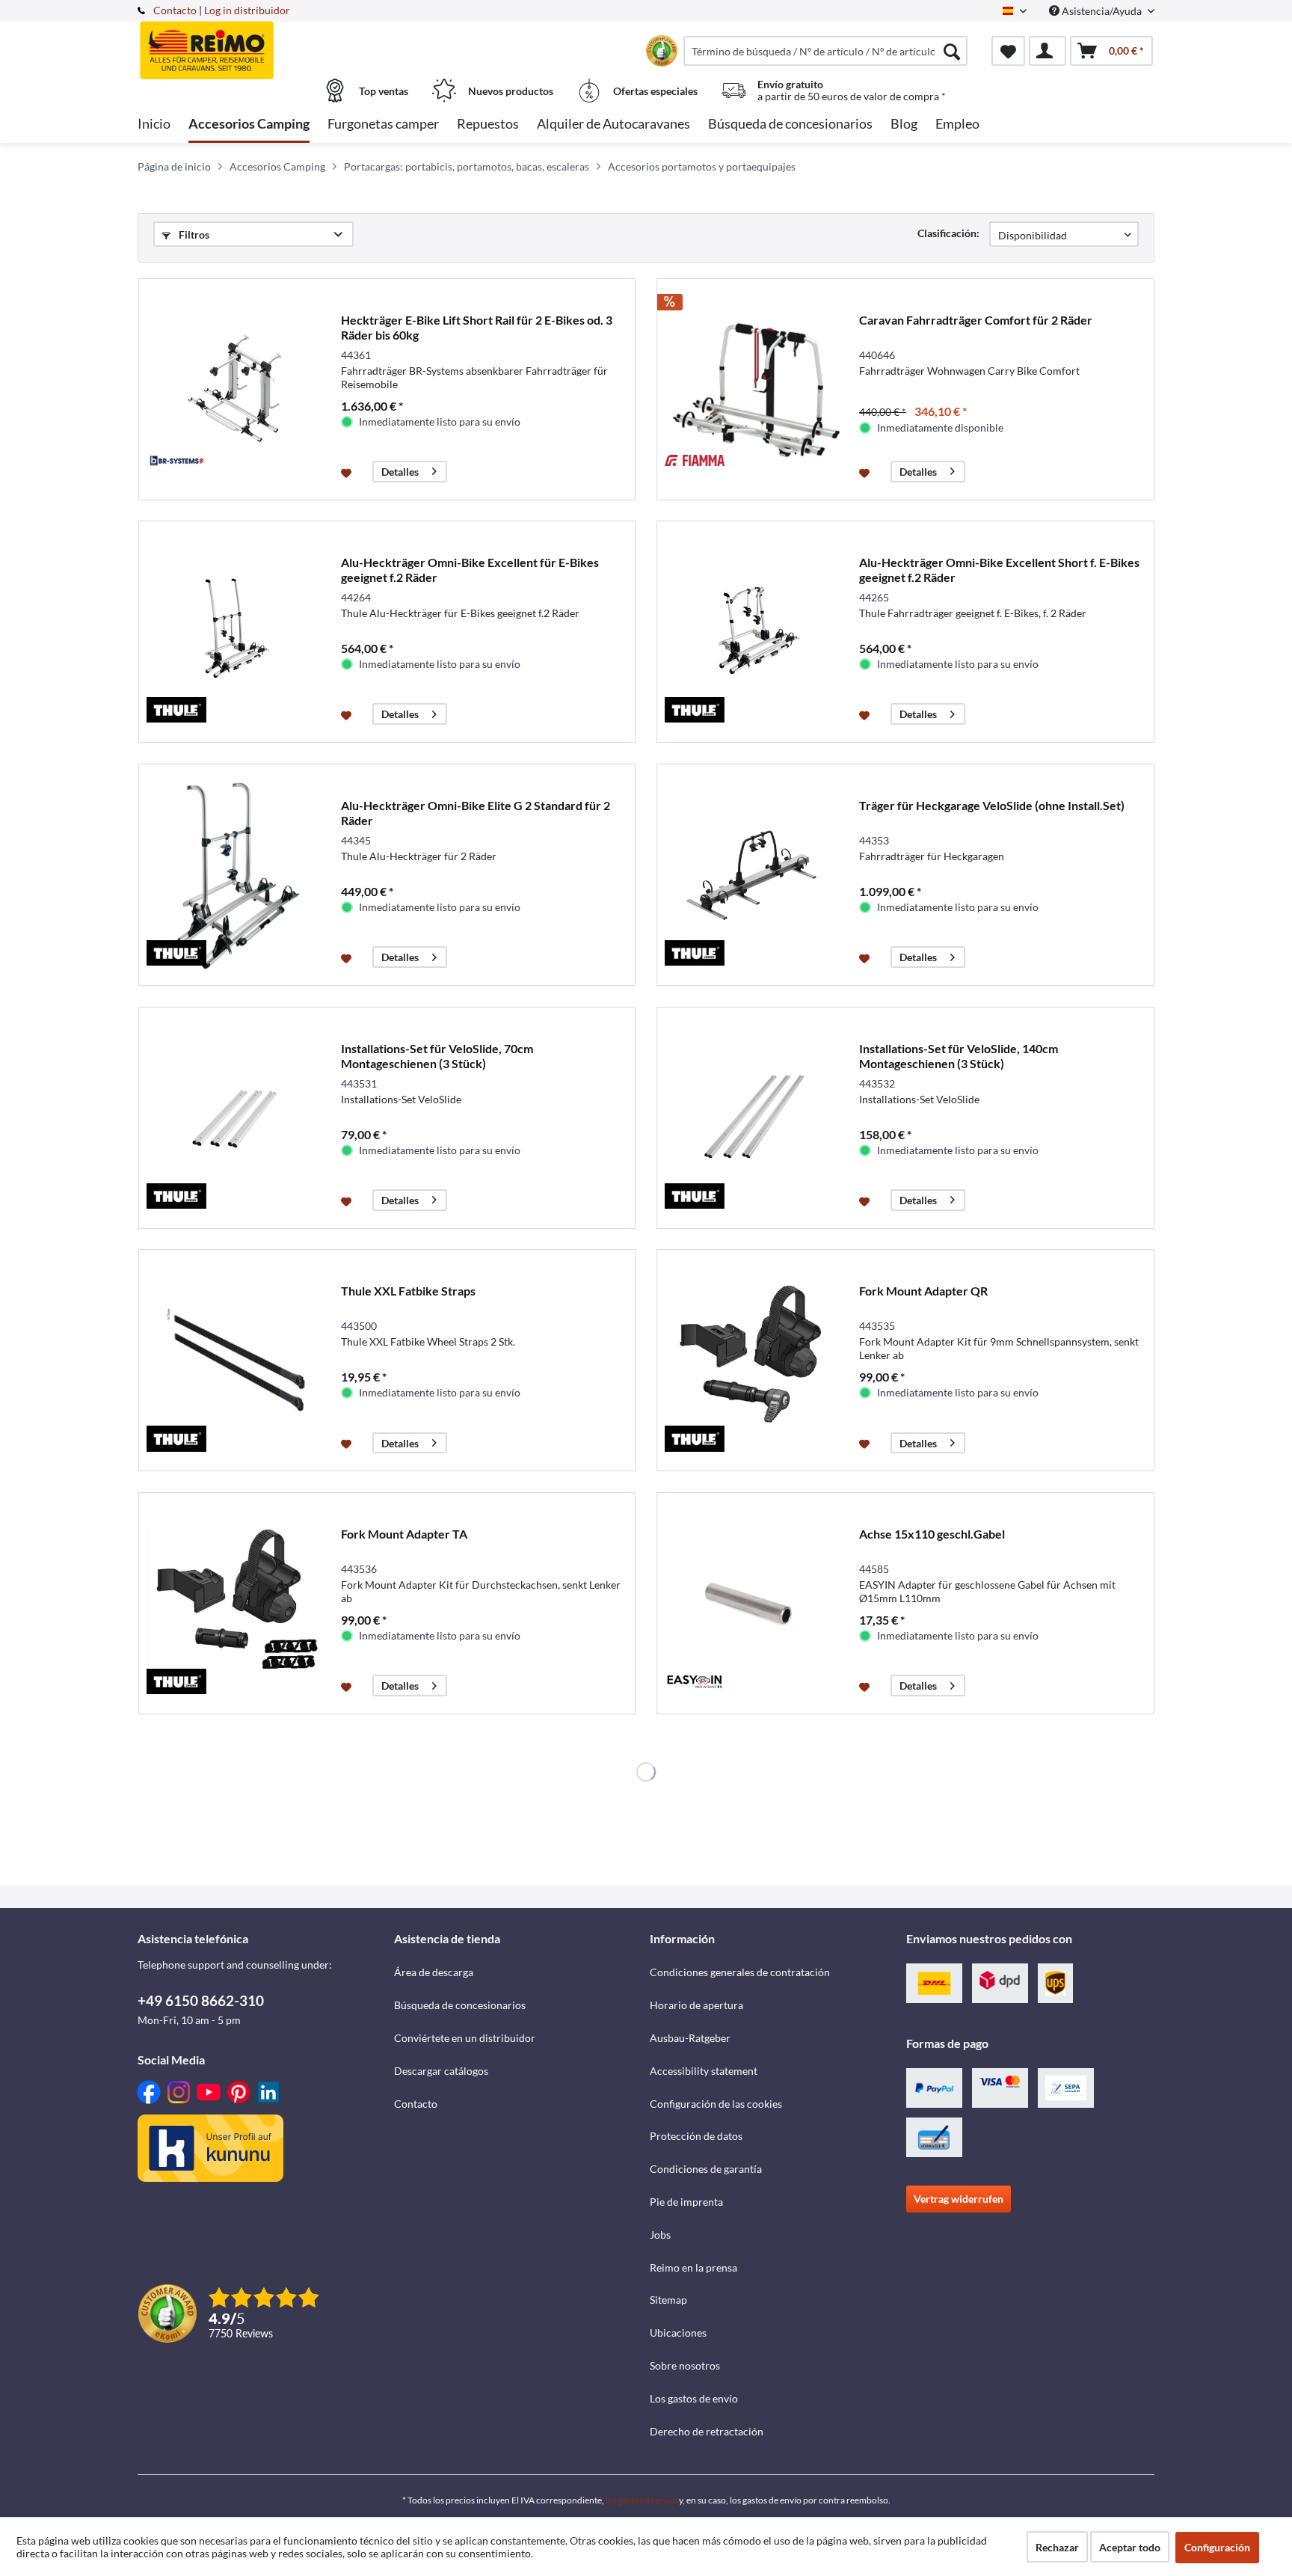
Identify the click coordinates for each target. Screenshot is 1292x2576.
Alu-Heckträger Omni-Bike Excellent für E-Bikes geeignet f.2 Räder (470, 570)
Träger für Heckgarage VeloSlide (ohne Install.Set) (992, 805)
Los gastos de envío (694, 2398)
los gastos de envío (642, 2500)
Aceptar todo (1130, 2547)
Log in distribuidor (247, 10)
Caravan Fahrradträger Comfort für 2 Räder (976, 320)
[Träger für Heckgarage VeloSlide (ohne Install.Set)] (754, 875)
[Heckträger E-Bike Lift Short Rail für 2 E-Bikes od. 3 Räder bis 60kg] (236, 389)
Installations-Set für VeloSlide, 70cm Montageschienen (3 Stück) (437, 1056)
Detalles (400, 472)
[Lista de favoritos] (1008, 51)
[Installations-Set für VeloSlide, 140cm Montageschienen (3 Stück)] (754, 1118)
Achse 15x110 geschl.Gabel (932, 1534)
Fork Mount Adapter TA (404, 1534)
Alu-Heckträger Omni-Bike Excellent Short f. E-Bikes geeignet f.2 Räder (999, 570)
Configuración (1217, 2547)
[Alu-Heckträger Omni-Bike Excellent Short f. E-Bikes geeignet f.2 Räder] (754, 632)
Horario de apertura (696, 2005)
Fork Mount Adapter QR (923, 1291)
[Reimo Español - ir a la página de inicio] (264, 43)
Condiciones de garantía (706, 2169)
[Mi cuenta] (1048, 51)
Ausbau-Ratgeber (690, 2038)
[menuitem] (825, 51)
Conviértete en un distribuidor (465, 2038)
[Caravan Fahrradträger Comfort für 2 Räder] (754, 389)
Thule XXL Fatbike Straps (408, 1291)
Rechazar (1057, 2547)
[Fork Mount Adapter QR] (754, 1360)
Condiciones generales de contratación (740, 1972)
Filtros (193, 234)
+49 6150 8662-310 (201, 2000)
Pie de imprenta (686, 2202)
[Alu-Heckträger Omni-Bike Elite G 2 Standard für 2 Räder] (236, 875)
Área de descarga (434, 1972)
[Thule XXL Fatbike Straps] (236, 1360)
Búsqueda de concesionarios (460, 2005)
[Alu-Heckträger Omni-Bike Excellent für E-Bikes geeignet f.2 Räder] (236, 632)
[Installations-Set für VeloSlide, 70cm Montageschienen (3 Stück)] (236, 1118)
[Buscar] (952, 51)
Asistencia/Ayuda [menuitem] (1102, 11)
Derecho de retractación (707, 2431)
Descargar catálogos (441, 2071)
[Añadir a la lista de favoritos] (348, 472)
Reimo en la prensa (693, 2267)
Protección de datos (696, 2136)
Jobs (660, 2235)
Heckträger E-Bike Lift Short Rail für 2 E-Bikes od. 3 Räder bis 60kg (477, 327)
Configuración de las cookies (716, 2104)
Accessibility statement (704, 2071)
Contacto (175, 10)
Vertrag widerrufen (959, 2199)
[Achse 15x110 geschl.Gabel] (754, 1603)
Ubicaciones (678, 2333)
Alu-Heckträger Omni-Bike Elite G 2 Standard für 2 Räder (476, 813)
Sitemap (668, 2300)
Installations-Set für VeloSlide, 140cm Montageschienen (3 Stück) (959, 1056)
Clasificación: (948, 233)
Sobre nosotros (685, 2365)
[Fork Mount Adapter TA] (236, 1603)
